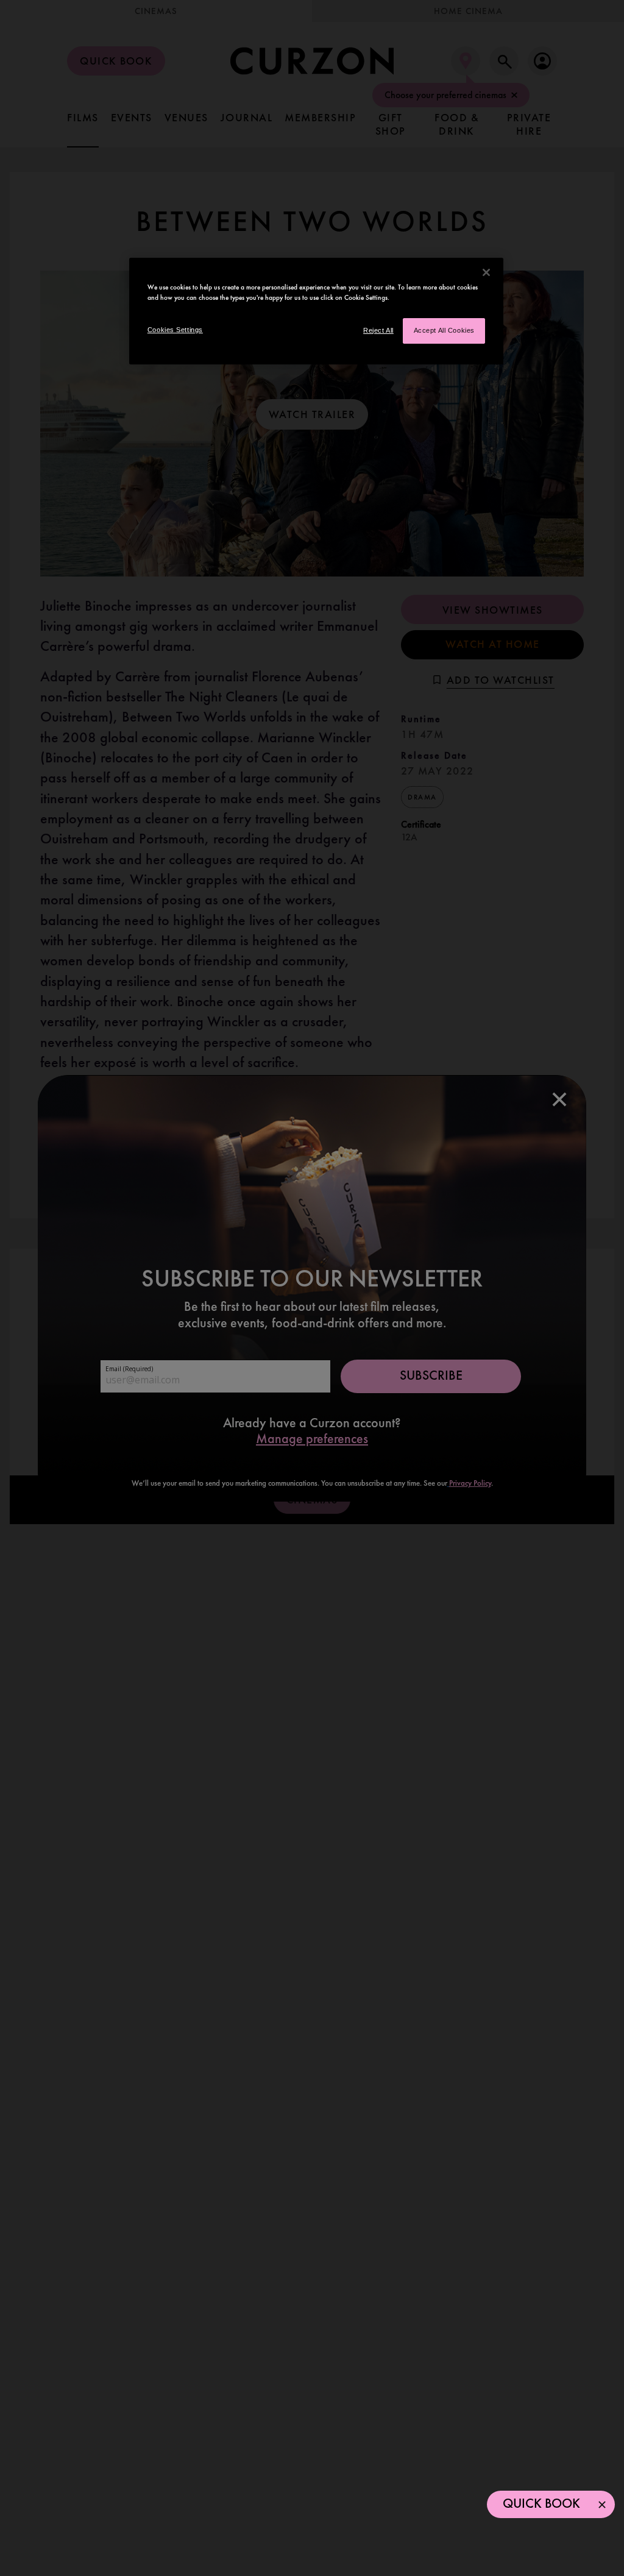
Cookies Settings (175, 330)
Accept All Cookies (444, 330)
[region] (316, 311)
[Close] (486, 272)
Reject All (378, 330)
